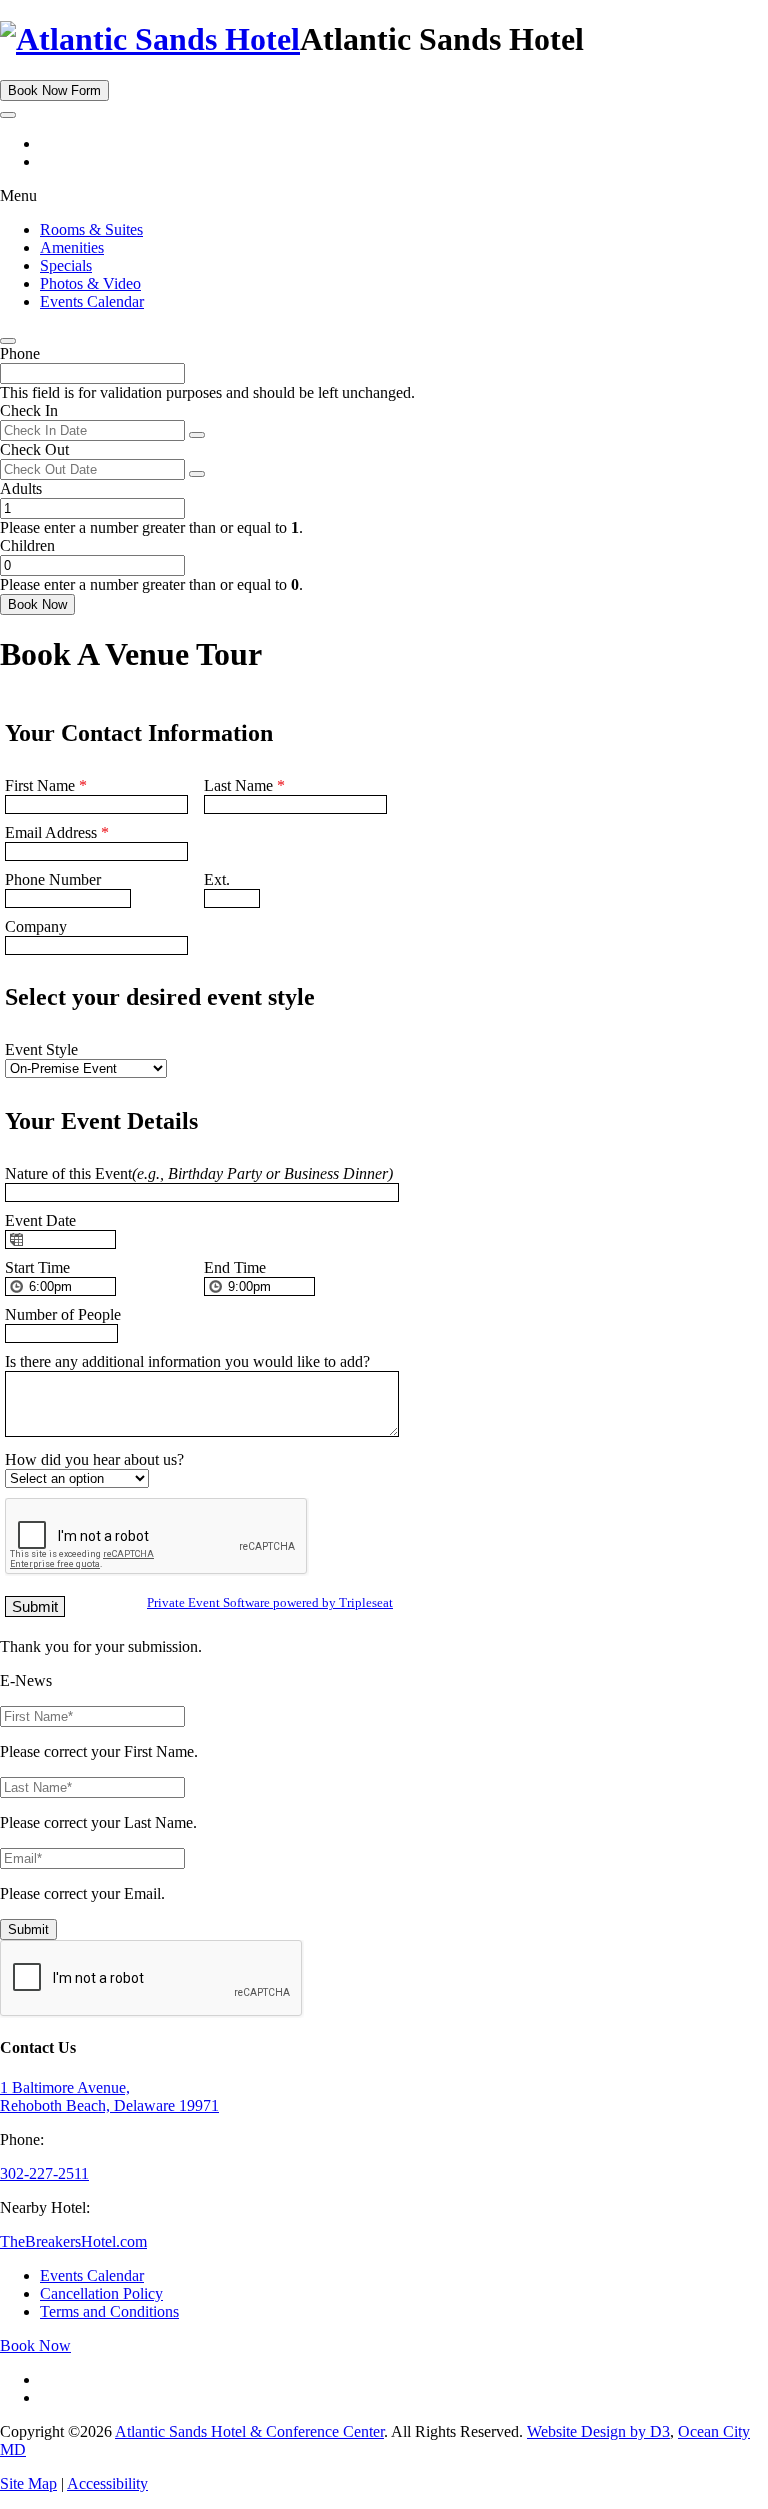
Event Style (41, 1049)
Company (36, 926)
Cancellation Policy (101, 2293)
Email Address (57, 832)
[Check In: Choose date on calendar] (197, 435)
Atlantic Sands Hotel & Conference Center (249, 2431)
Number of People (63, 1314)
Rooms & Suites (91, 229)
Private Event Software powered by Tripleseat (270, 1603)
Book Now (37, 604)
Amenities (72, 247)
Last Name (244, 785)
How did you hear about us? (94, 1459)
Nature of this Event (199, 1173)
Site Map (28, 2483)
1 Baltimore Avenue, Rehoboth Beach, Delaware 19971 (109, 2096)
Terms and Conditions (109, 2311)
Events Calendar (92, 301)
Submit (28, 1929)
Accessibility (107, 2483)
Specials (66, 265)
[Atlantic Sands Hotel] (150, 39)
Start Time (37, 1267)
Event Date (40, 1220)
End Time (235, 1267)
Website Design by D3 (598, 2431)
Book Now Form (54, 90)
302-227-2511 (44, 2173)
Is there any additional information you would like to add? (187, 1361)
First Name (46, 785)
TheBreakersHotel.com (73, 2241)
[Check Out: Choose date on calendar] (197, 474)
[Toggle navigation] (8, 115)
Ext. (217, 879)
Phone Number (53, 879)
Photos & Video (90, 283)
